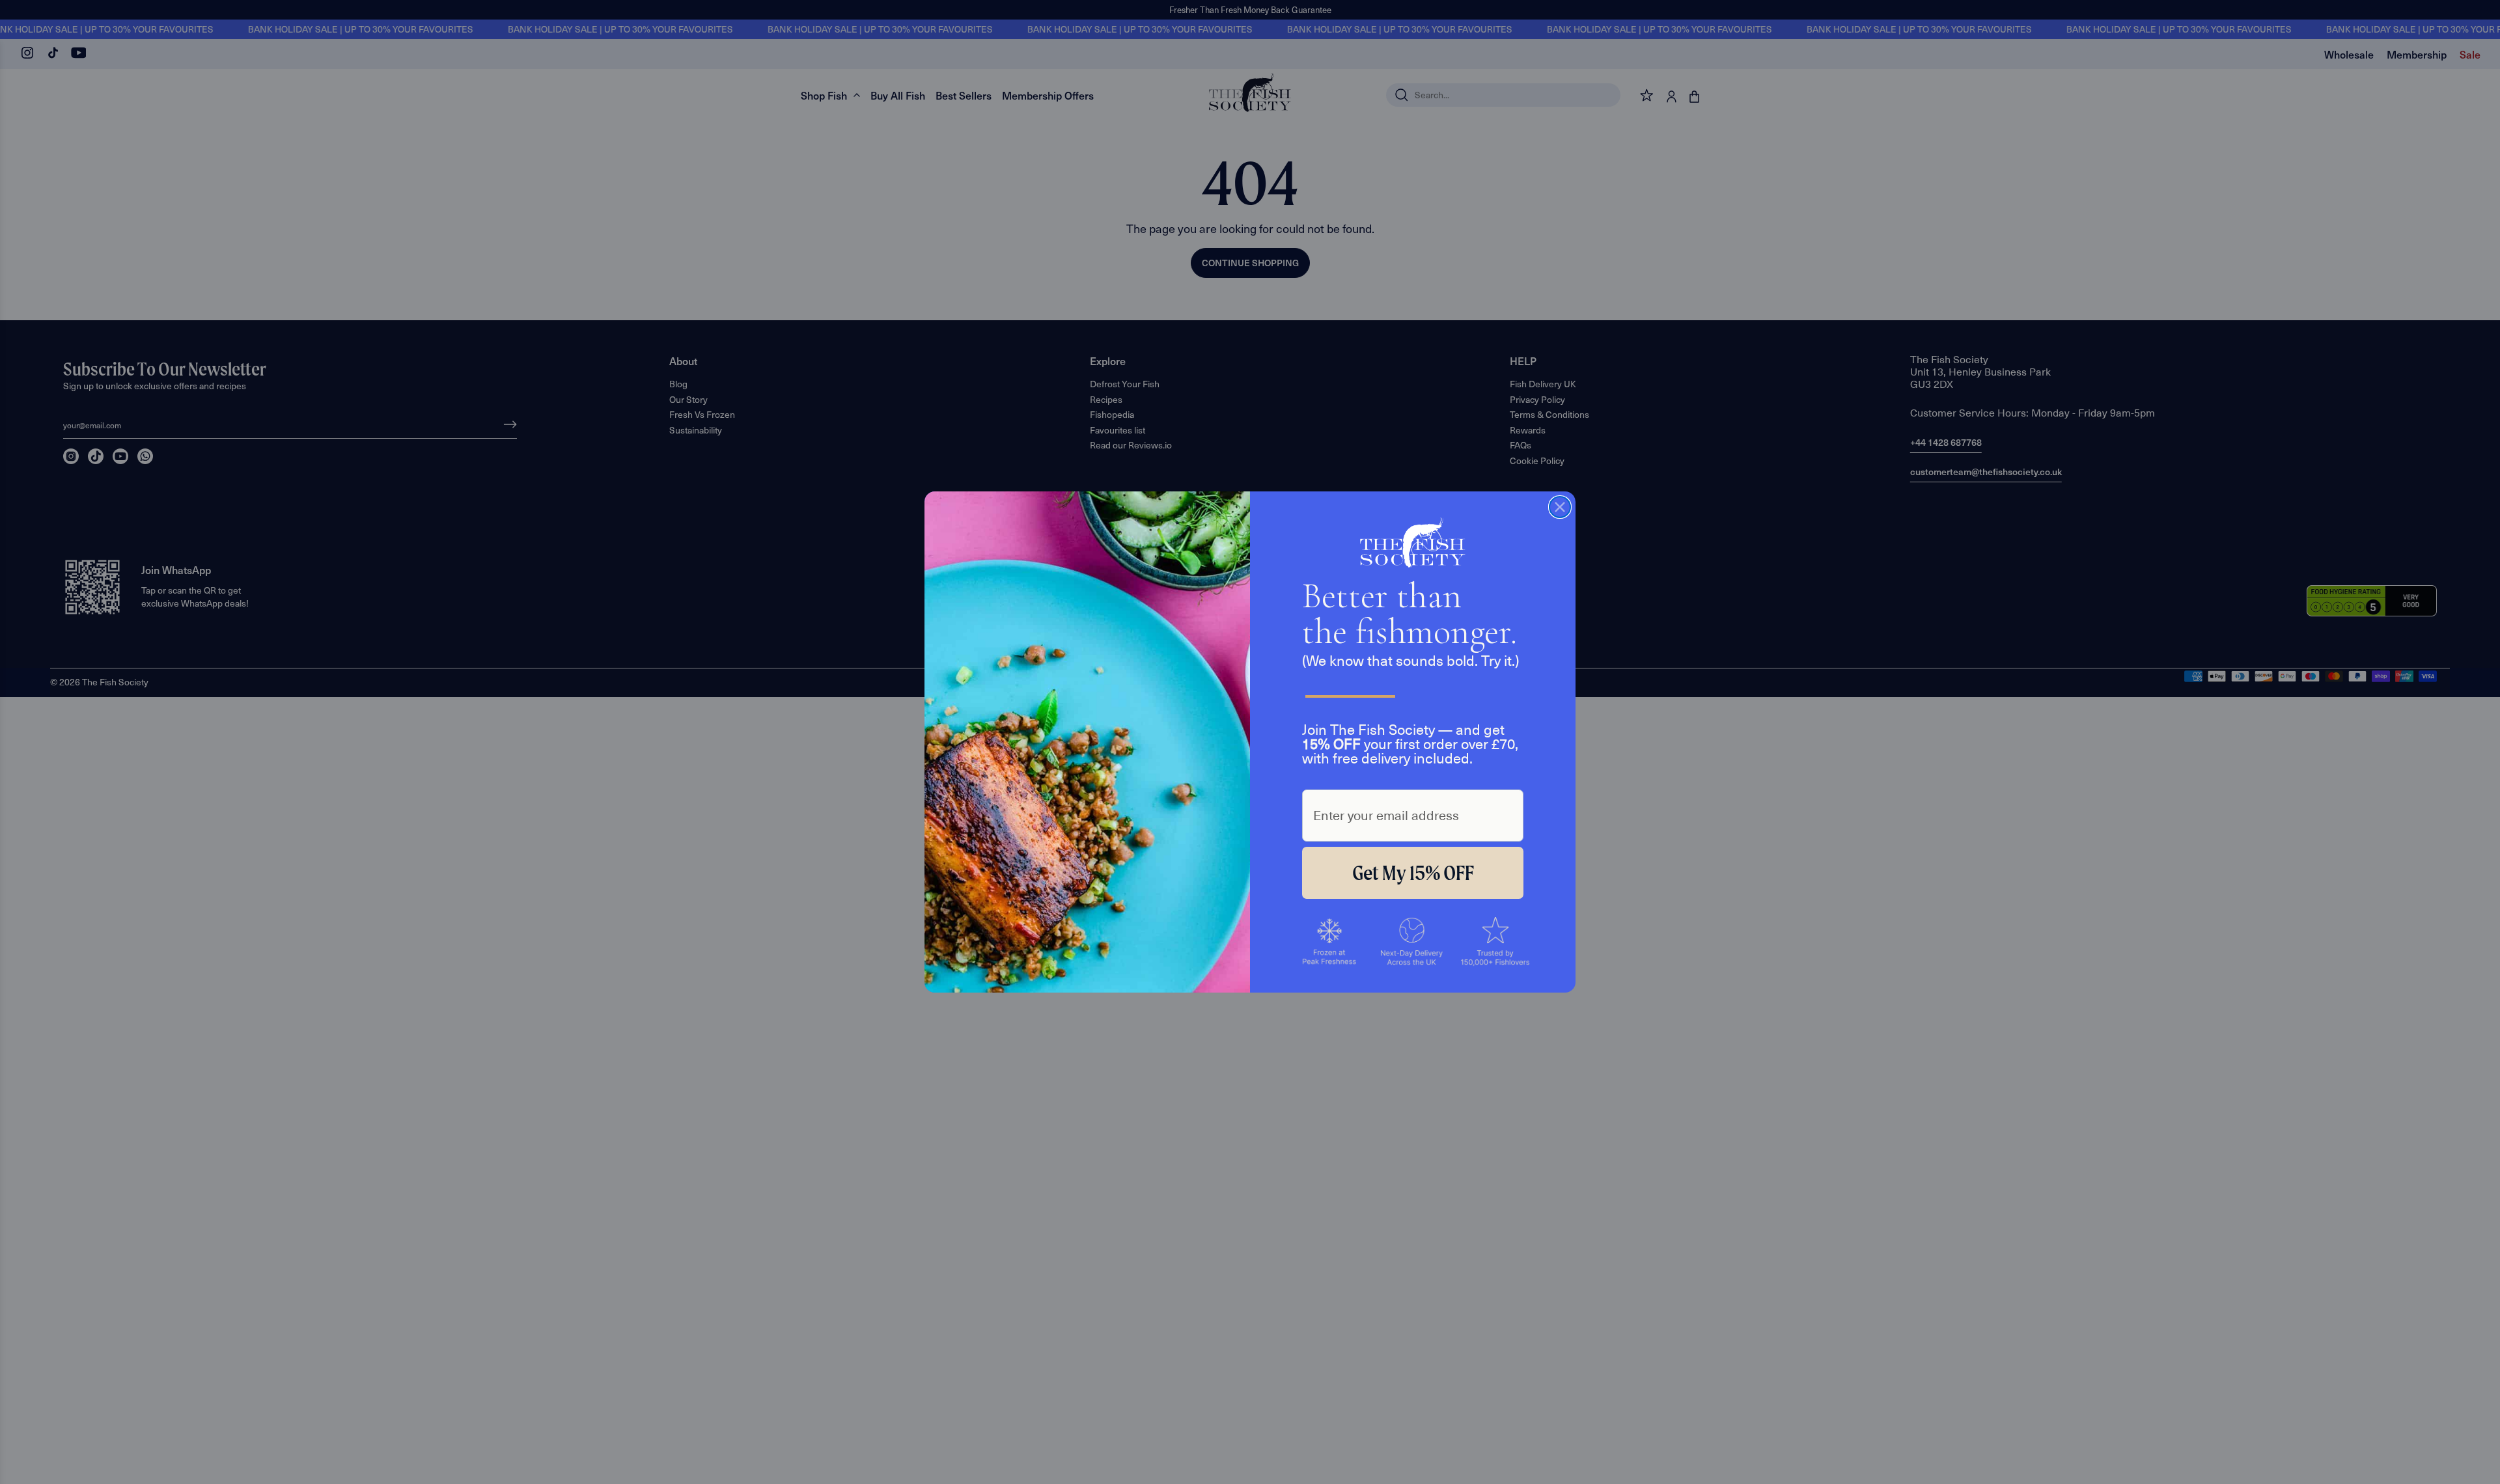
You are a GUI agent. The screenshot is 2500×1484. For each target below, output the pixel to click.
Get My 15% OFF (1413, 873)
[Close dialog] (1560, 507)
